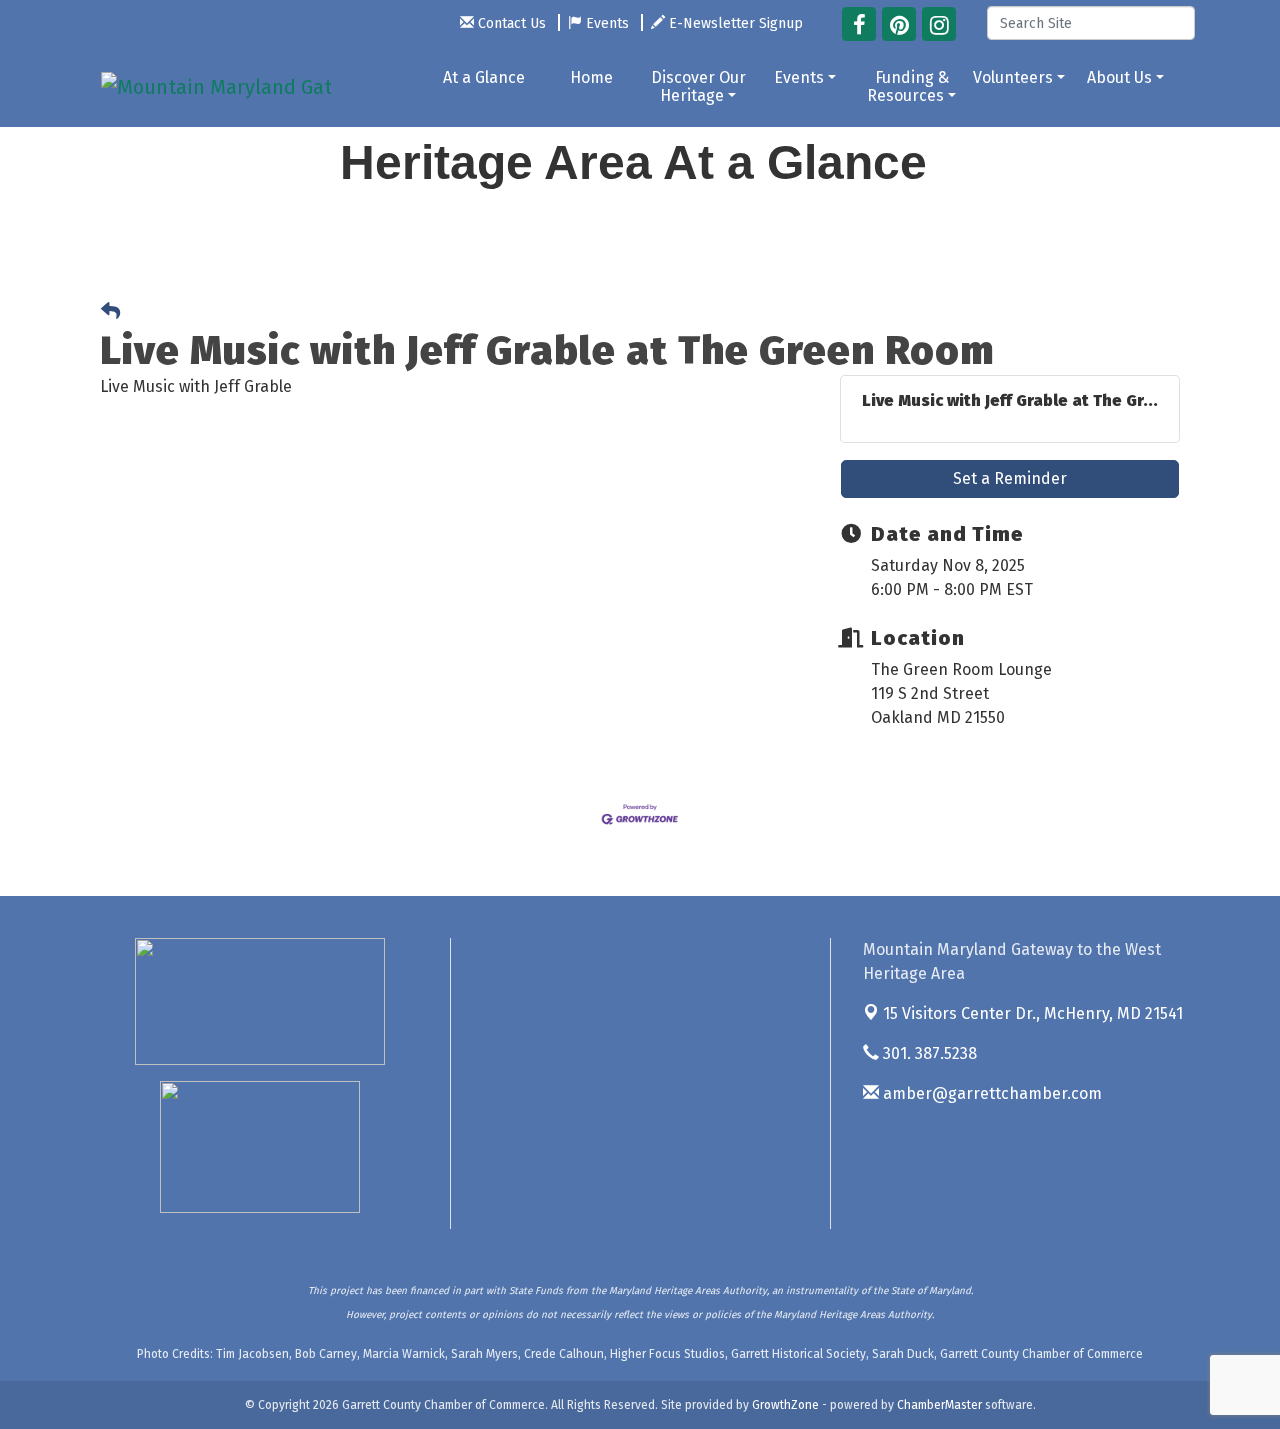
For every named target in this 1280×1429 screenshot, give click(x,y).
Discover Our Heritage (698, 86)
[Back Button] (110, 312)
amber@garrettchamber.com (990, 1093)
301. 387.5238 (928, 1053)
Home (591, 77)
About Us (1119, 77)
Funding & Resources (908, 86)
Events (799, 77)
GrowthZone (785, 1405)
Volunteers (1013, 77)
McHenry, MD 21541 (1033, 1013)
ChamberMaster (939, 1405)
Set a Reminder (1010, 478)
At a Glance (484, 77)
